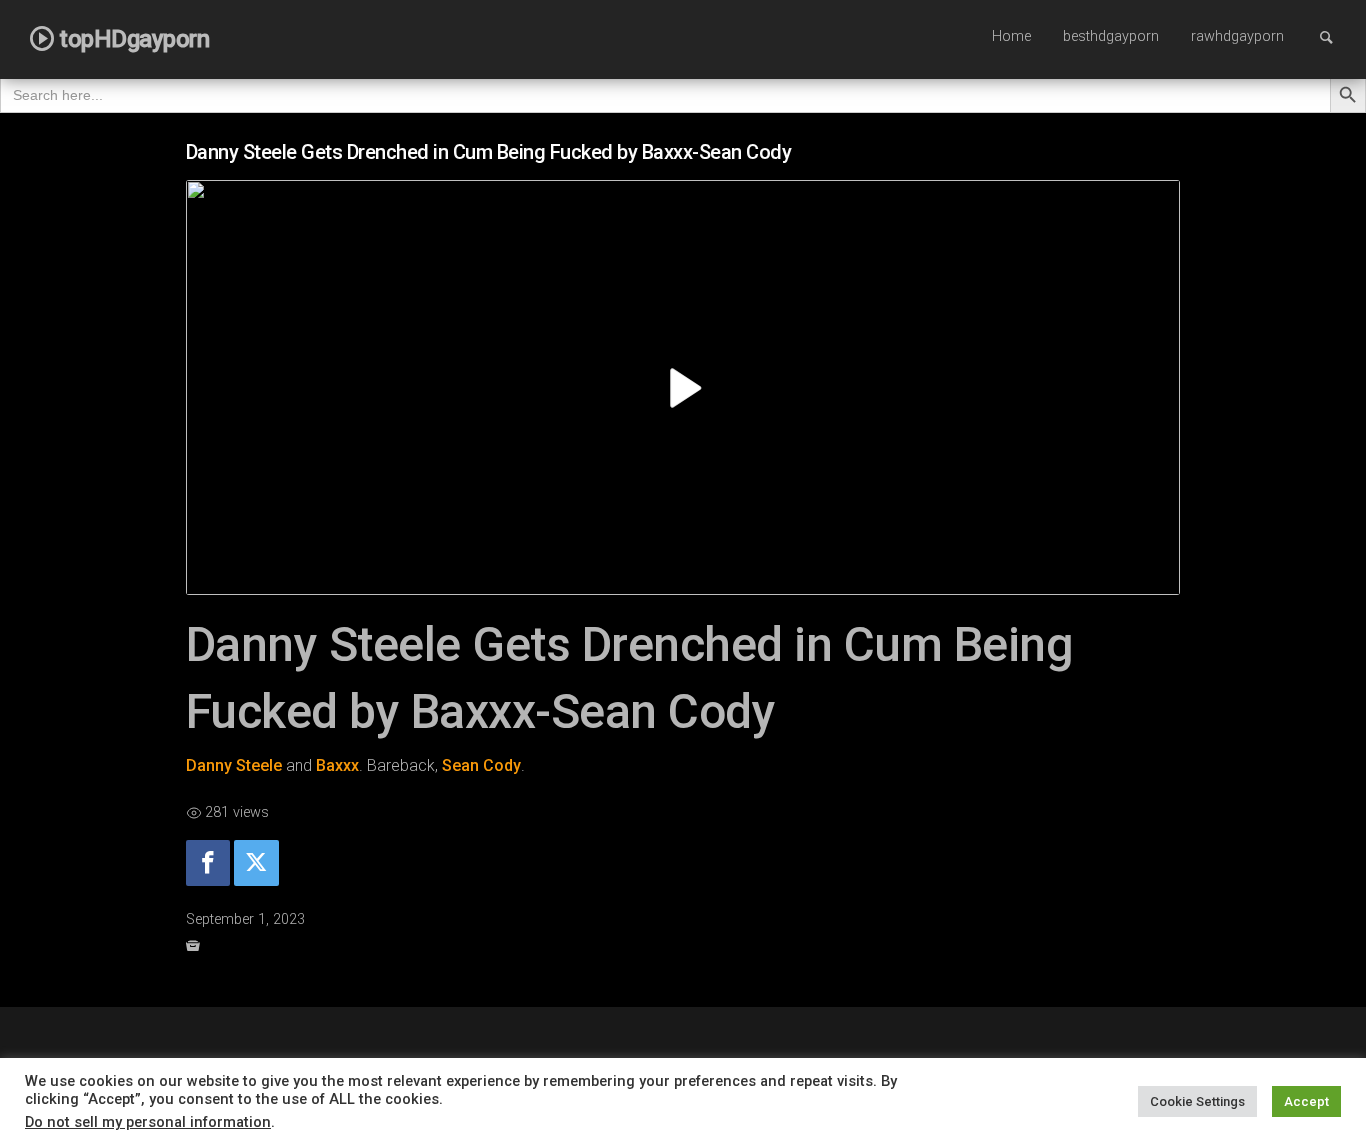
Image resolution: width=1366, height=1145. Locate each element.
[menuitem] (1011, 38)
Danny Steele (234, 765)
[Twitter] (256, 863)
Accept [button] (1306, 1101)
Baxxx (337, 765)
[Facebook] (208, 863)
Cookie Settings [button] (1197, 1101)
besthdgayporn (1111, 36)
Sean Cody (481, 765)
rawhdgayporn (1237, 36)
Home (1011, 36)
